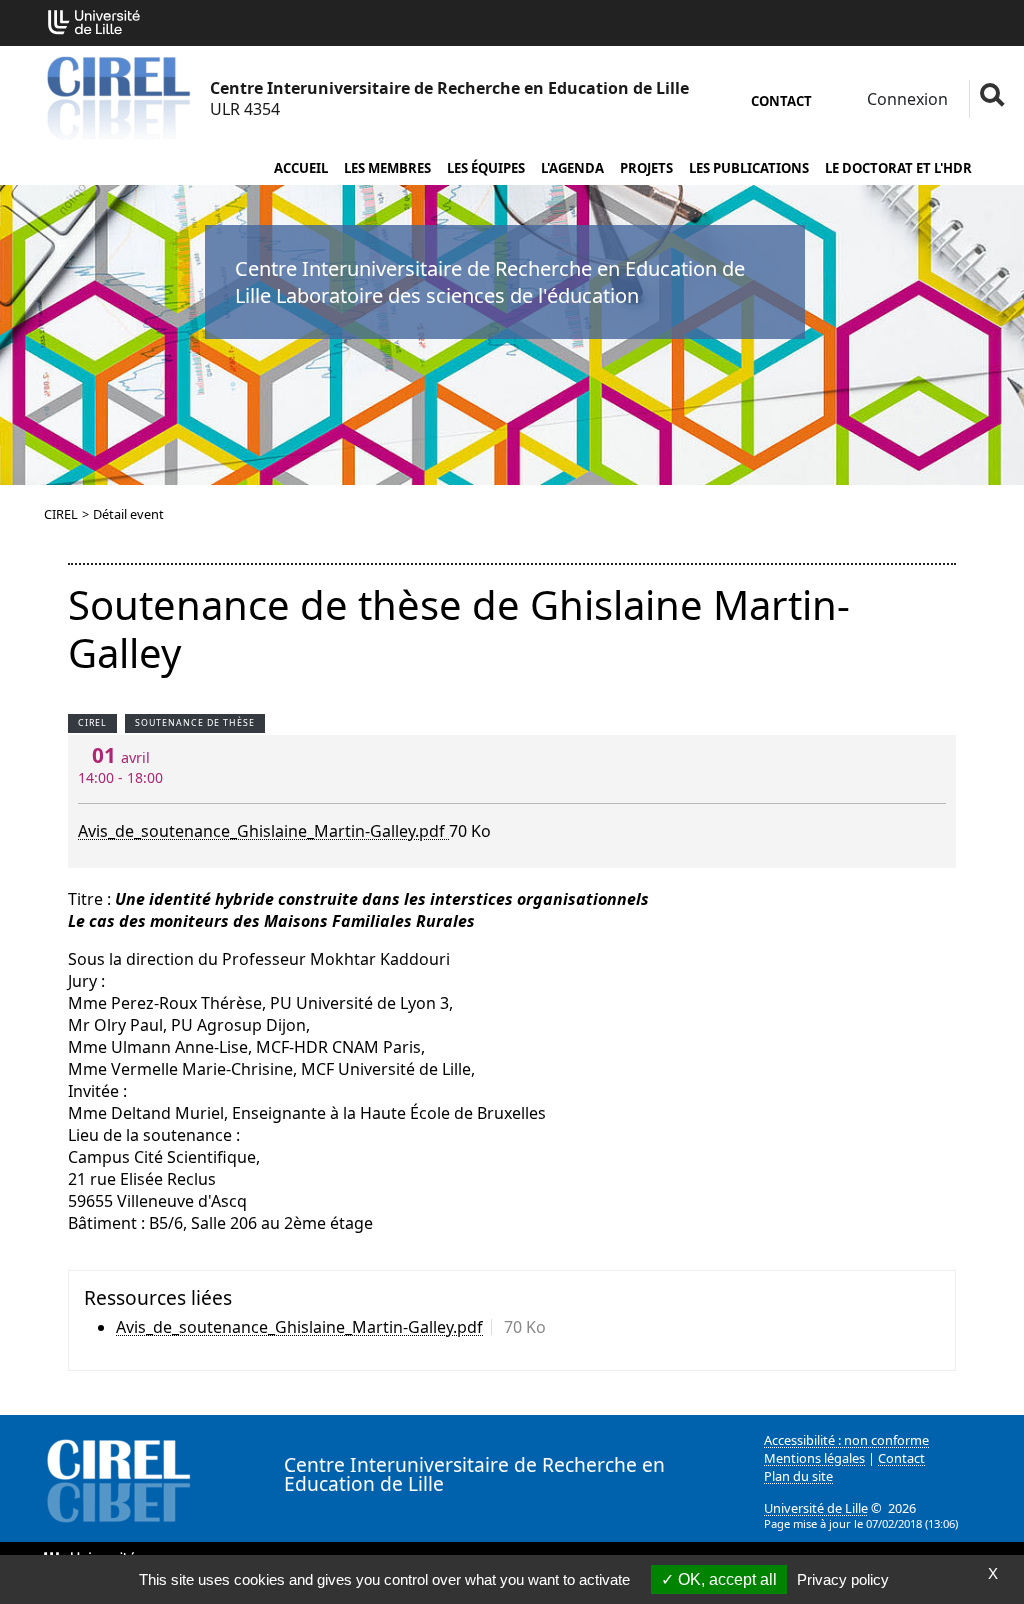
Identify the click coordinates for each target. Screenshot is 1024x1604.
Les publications (749, 168)
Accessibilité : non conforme (846, 1440)
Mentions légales (814, 1458)
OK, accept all (725, 1579)
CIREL (61, 514)
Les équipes (486, 168)
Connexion (905, 99)
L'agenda (572, 168)
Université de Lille (816, 1508)
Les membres (387, 168)
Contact (781, 101)
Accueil (301, 168)
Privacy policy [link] (843, 1579)
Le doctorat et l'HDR (898, 168)
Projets (646, 168)
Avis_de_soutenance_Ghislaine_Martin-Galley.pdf (263, 831)
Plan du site (798, 1476)
